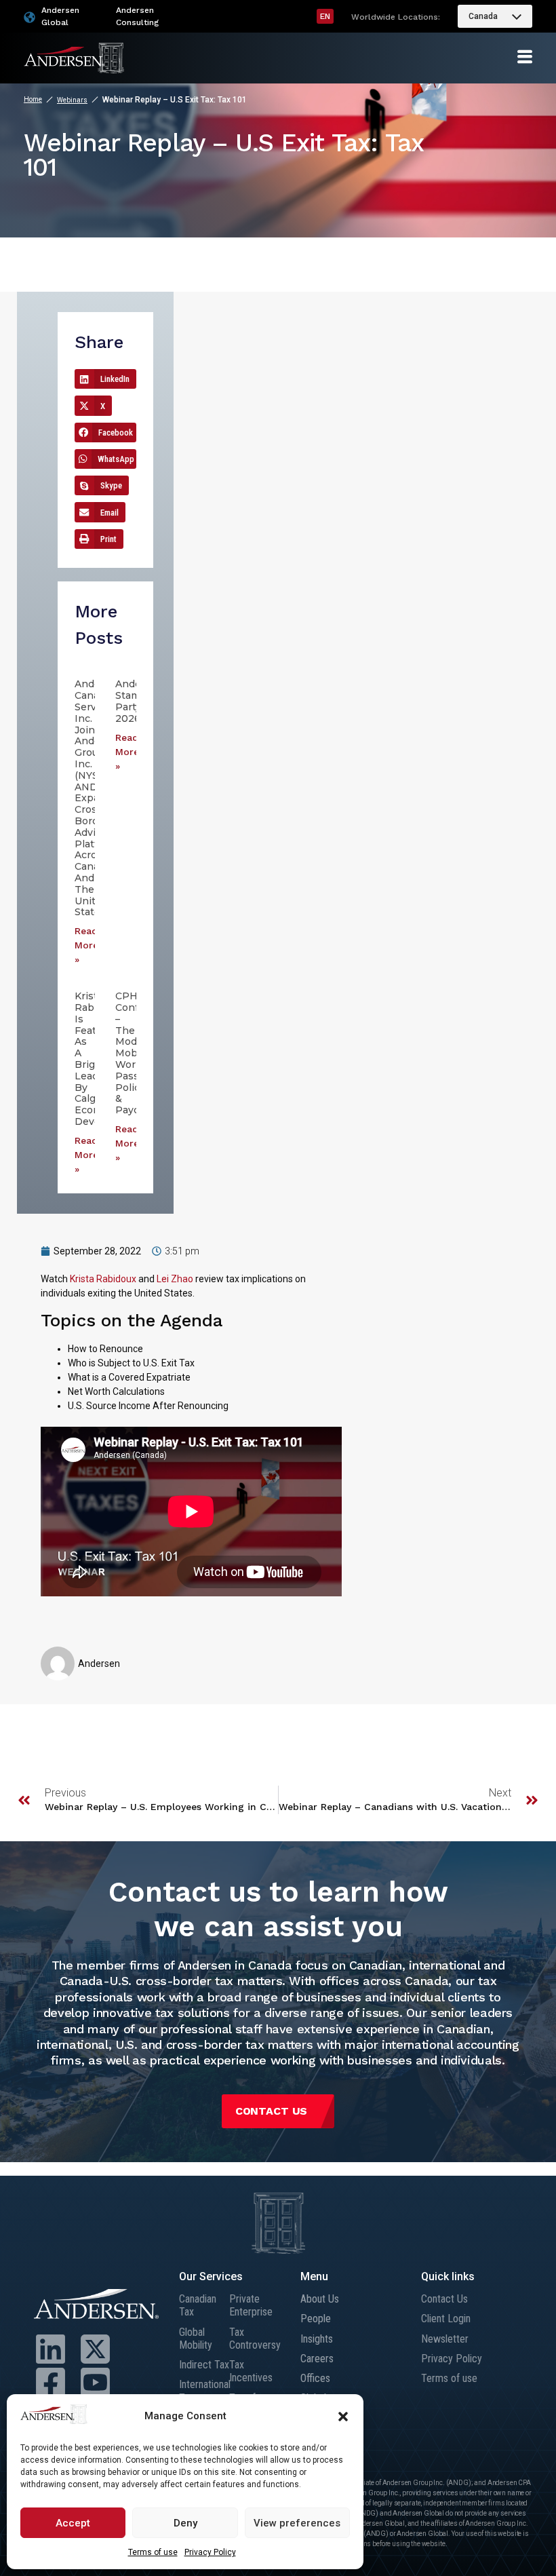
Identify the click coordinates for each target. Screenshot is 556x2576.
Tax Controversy (254, 2339)
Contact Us (444, 2299)
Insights (317, 2339)
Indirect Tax (204, 2365)
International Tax (204, 2391)
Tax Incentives (251, 2371)
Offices (315, 2378)
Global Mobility (196, 2339)
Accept (73, 2523)
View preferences (297, 2523)
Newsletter (445, 2339)
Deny (185, 2523)
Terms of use (153, 2552)
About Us (320, 2299)
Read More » (86, 945)
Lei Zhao (175, 1279)
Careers (317, 2359)
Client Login (446, 2319)
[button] (343, 2417)
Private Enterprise (251, 2305)
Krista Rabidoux (103, 1279)
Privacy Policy (210, 2552)
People (316, 2319)
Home (33, 99)
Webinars (72, 100)
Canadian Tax (198, 2305)
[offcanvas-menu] (525, 57)
